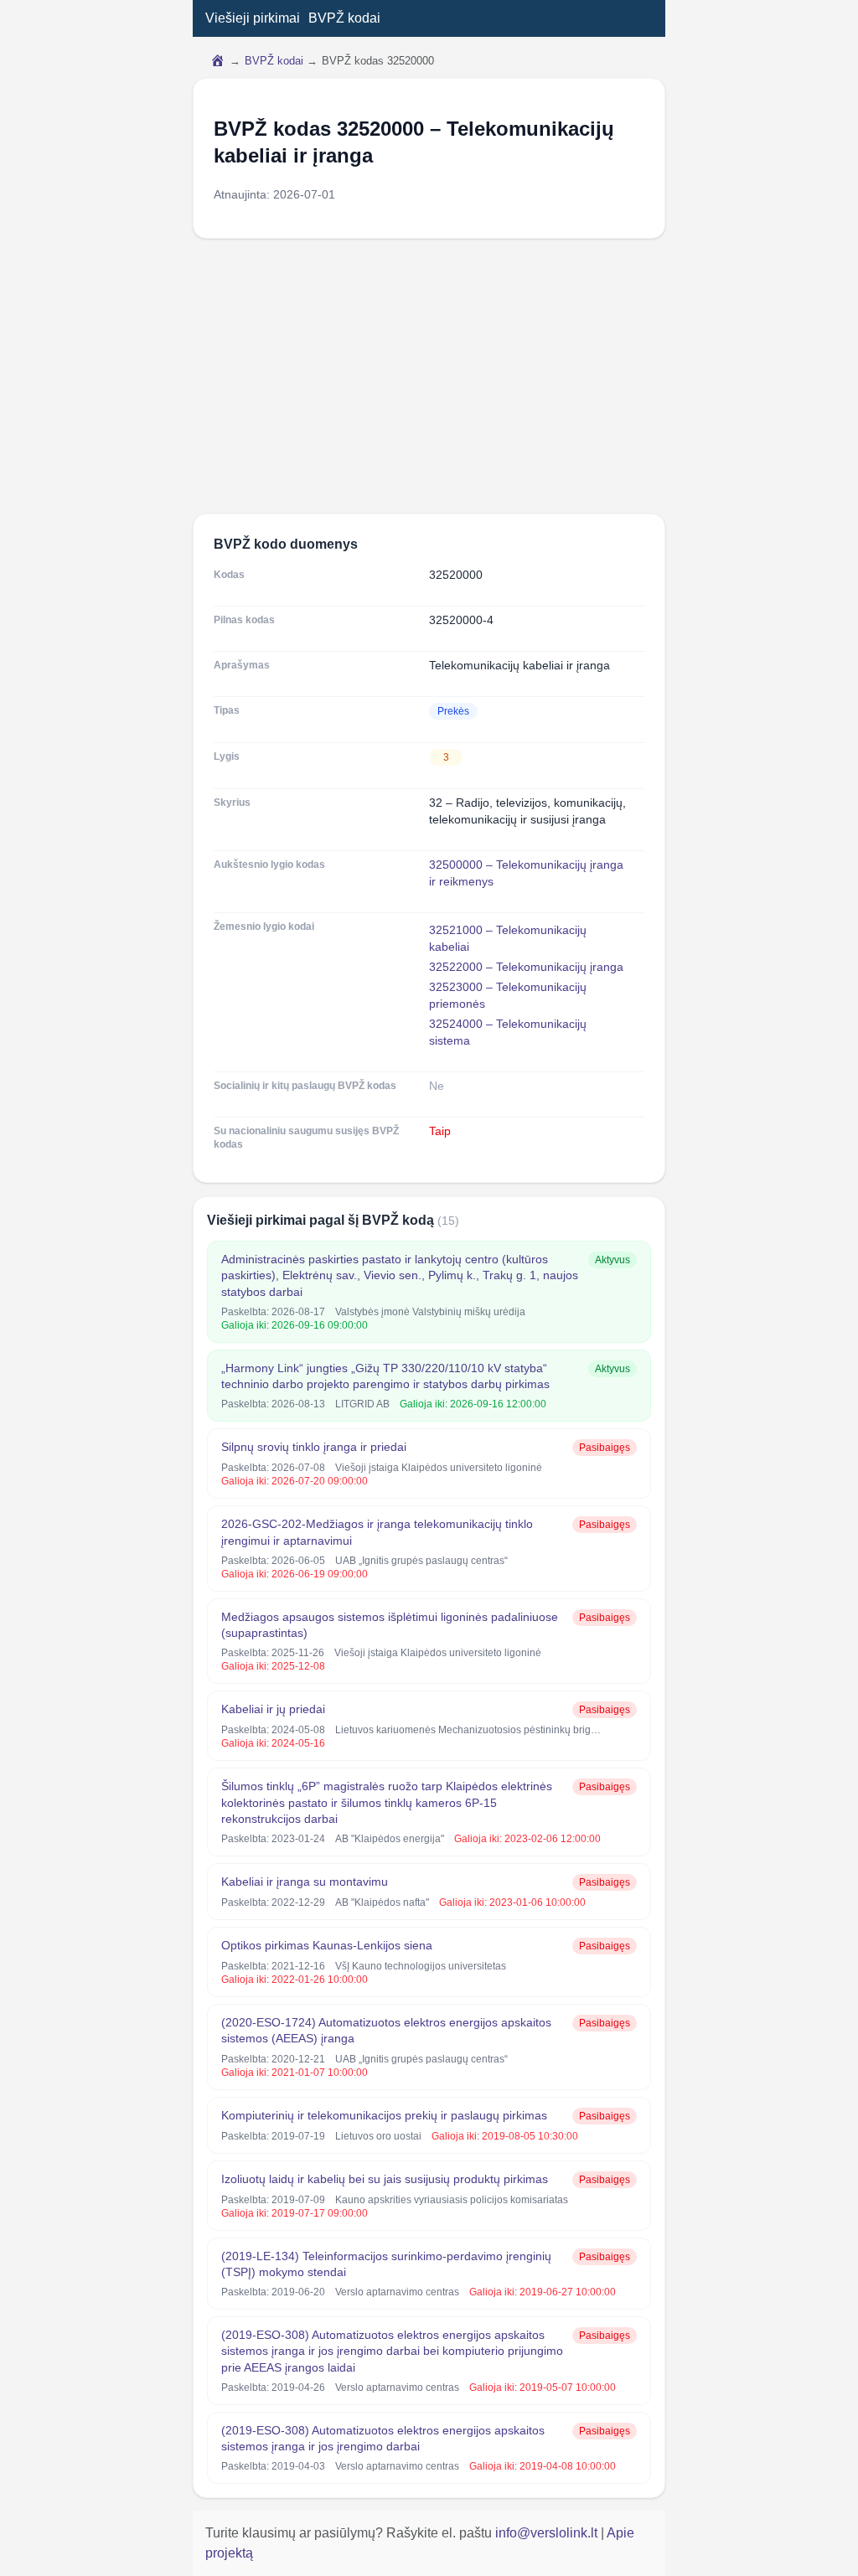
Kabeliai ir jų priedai (273, 1709)
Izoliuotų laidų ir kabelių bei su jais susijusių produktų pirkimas (385, 2179)
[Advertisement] (429, 376)
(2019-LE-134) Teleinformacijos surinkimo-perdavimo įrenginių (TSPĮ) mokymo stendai (386, 2264)
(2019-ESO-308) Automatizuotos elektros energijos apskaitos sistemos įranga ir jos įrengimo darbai (383, 2438)
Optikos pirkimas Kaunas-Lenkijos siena (327, 1945)
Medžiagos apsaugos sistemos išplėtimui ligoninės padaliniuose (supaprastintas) (390, 1625)
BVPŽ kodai (344, 18)
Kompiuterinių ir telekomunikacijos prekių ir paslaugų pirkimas (384, 2115)
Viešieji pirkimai (253, 18)
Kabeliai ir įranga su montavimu (305, 1882)
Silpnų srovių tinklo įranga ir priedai (314, 1447)
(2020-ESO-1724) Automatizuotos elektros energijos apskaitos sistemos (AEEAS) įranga (386, 2030)
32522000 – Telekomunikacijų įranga (526, 967)
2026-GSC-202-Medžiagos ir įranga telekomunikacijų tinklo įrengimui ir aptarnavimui (377, 1532)
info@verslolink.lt (548, 2533)
